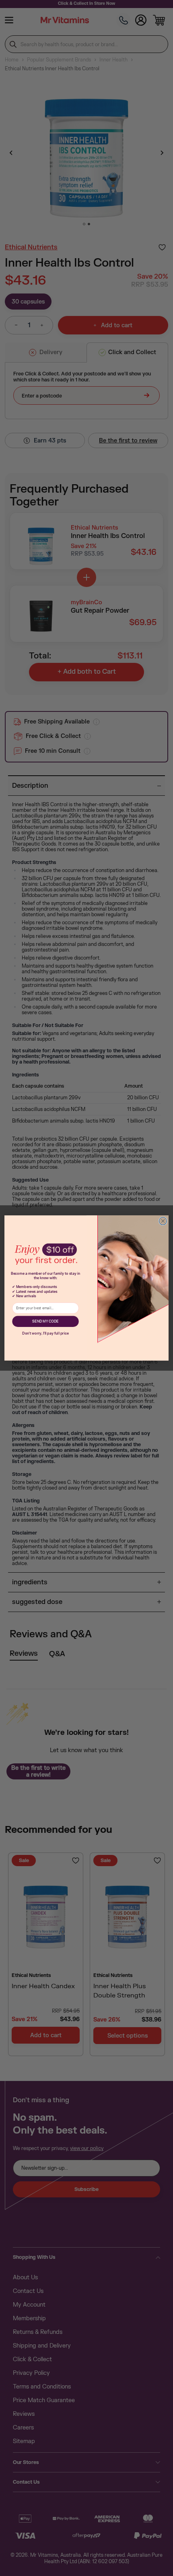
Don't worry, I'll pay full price (45, 1334)
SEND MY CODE (45, 1322)
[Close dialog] (163, 1221)
